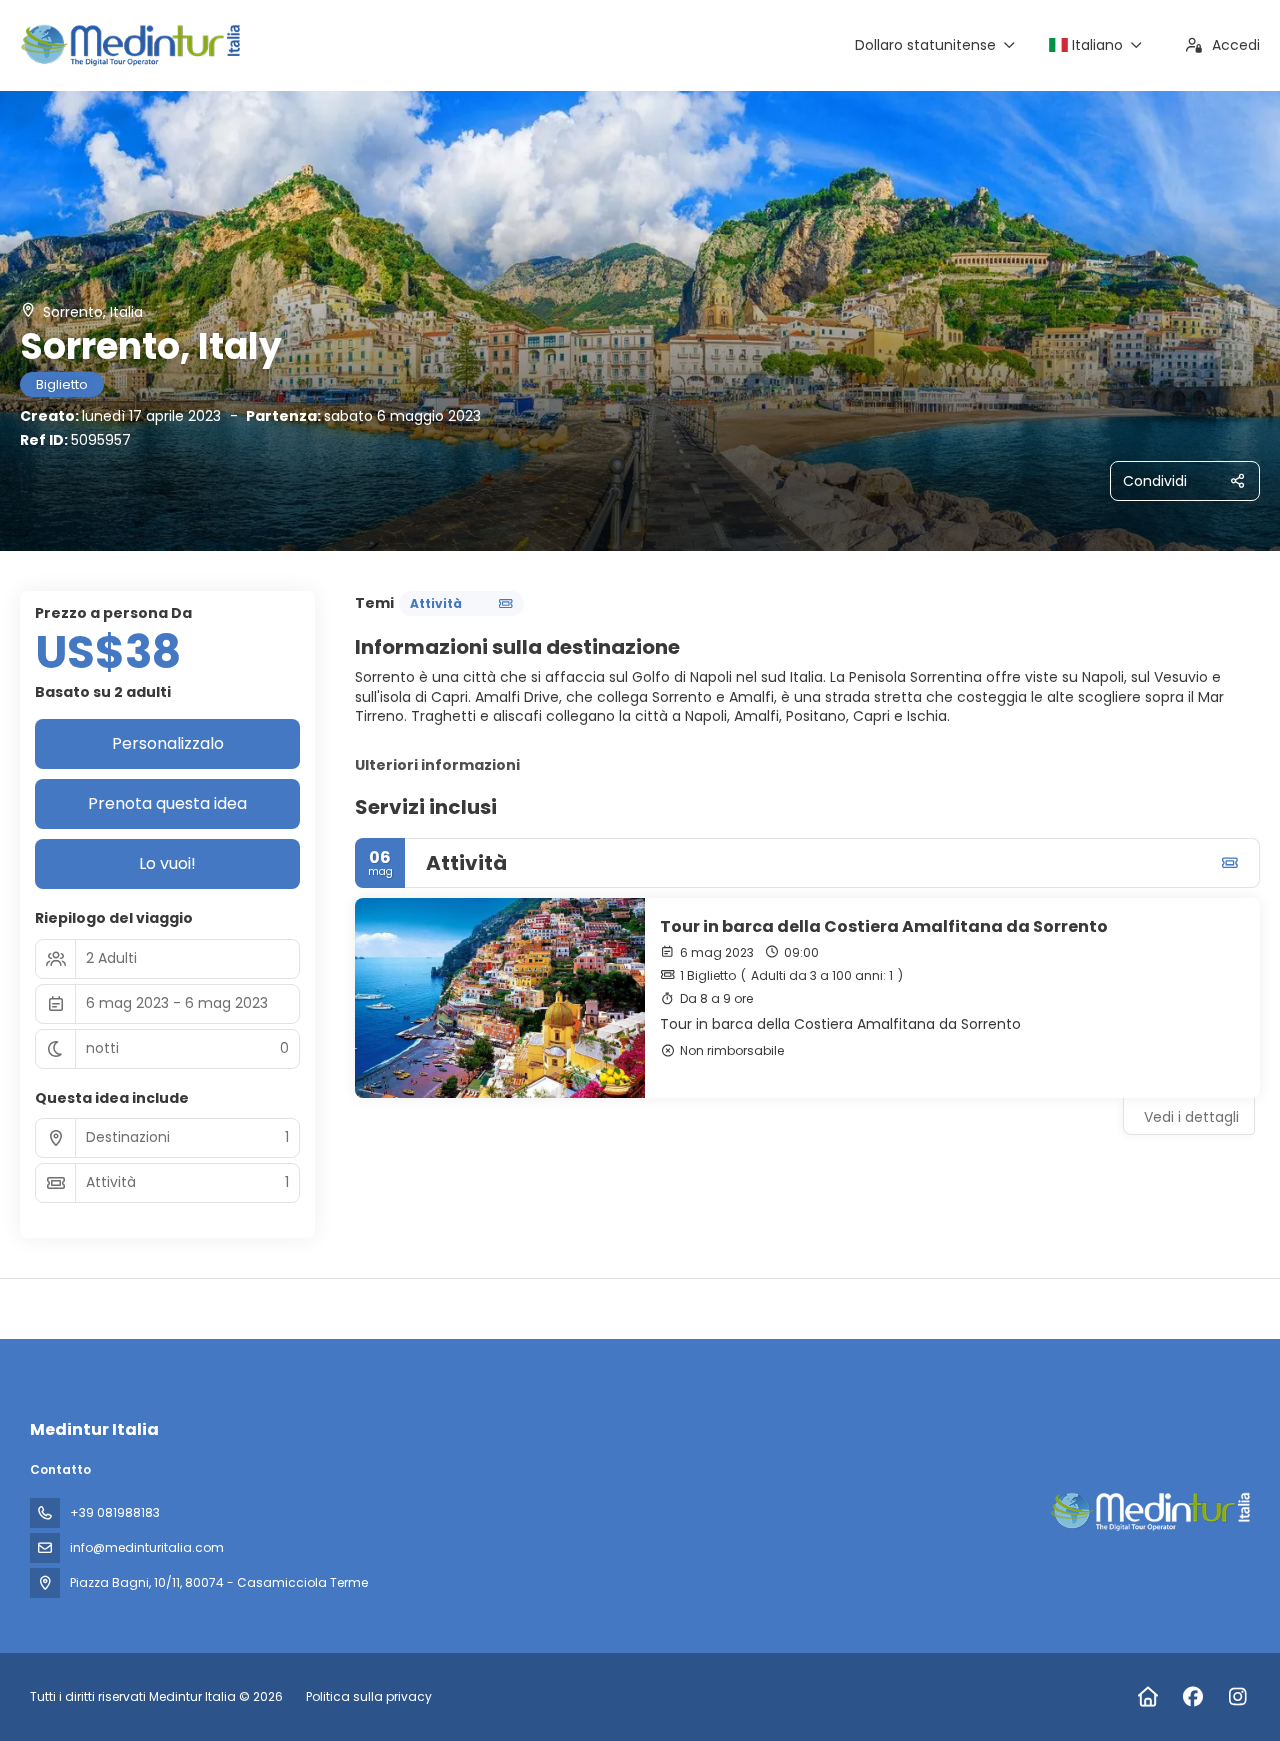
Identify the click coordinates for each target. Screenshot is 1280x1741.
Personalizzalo (168, 743)
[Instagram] (1237, 1697)
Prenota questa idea (167, 803)
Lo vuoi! (167, 863)
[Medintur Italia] (1148, 1511)
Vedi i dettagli (1191, 1117)
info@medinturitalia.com (147, 1547)
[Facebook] (1192, 1697)
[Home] (1147, 1697)
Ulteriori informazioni (437, 765)
